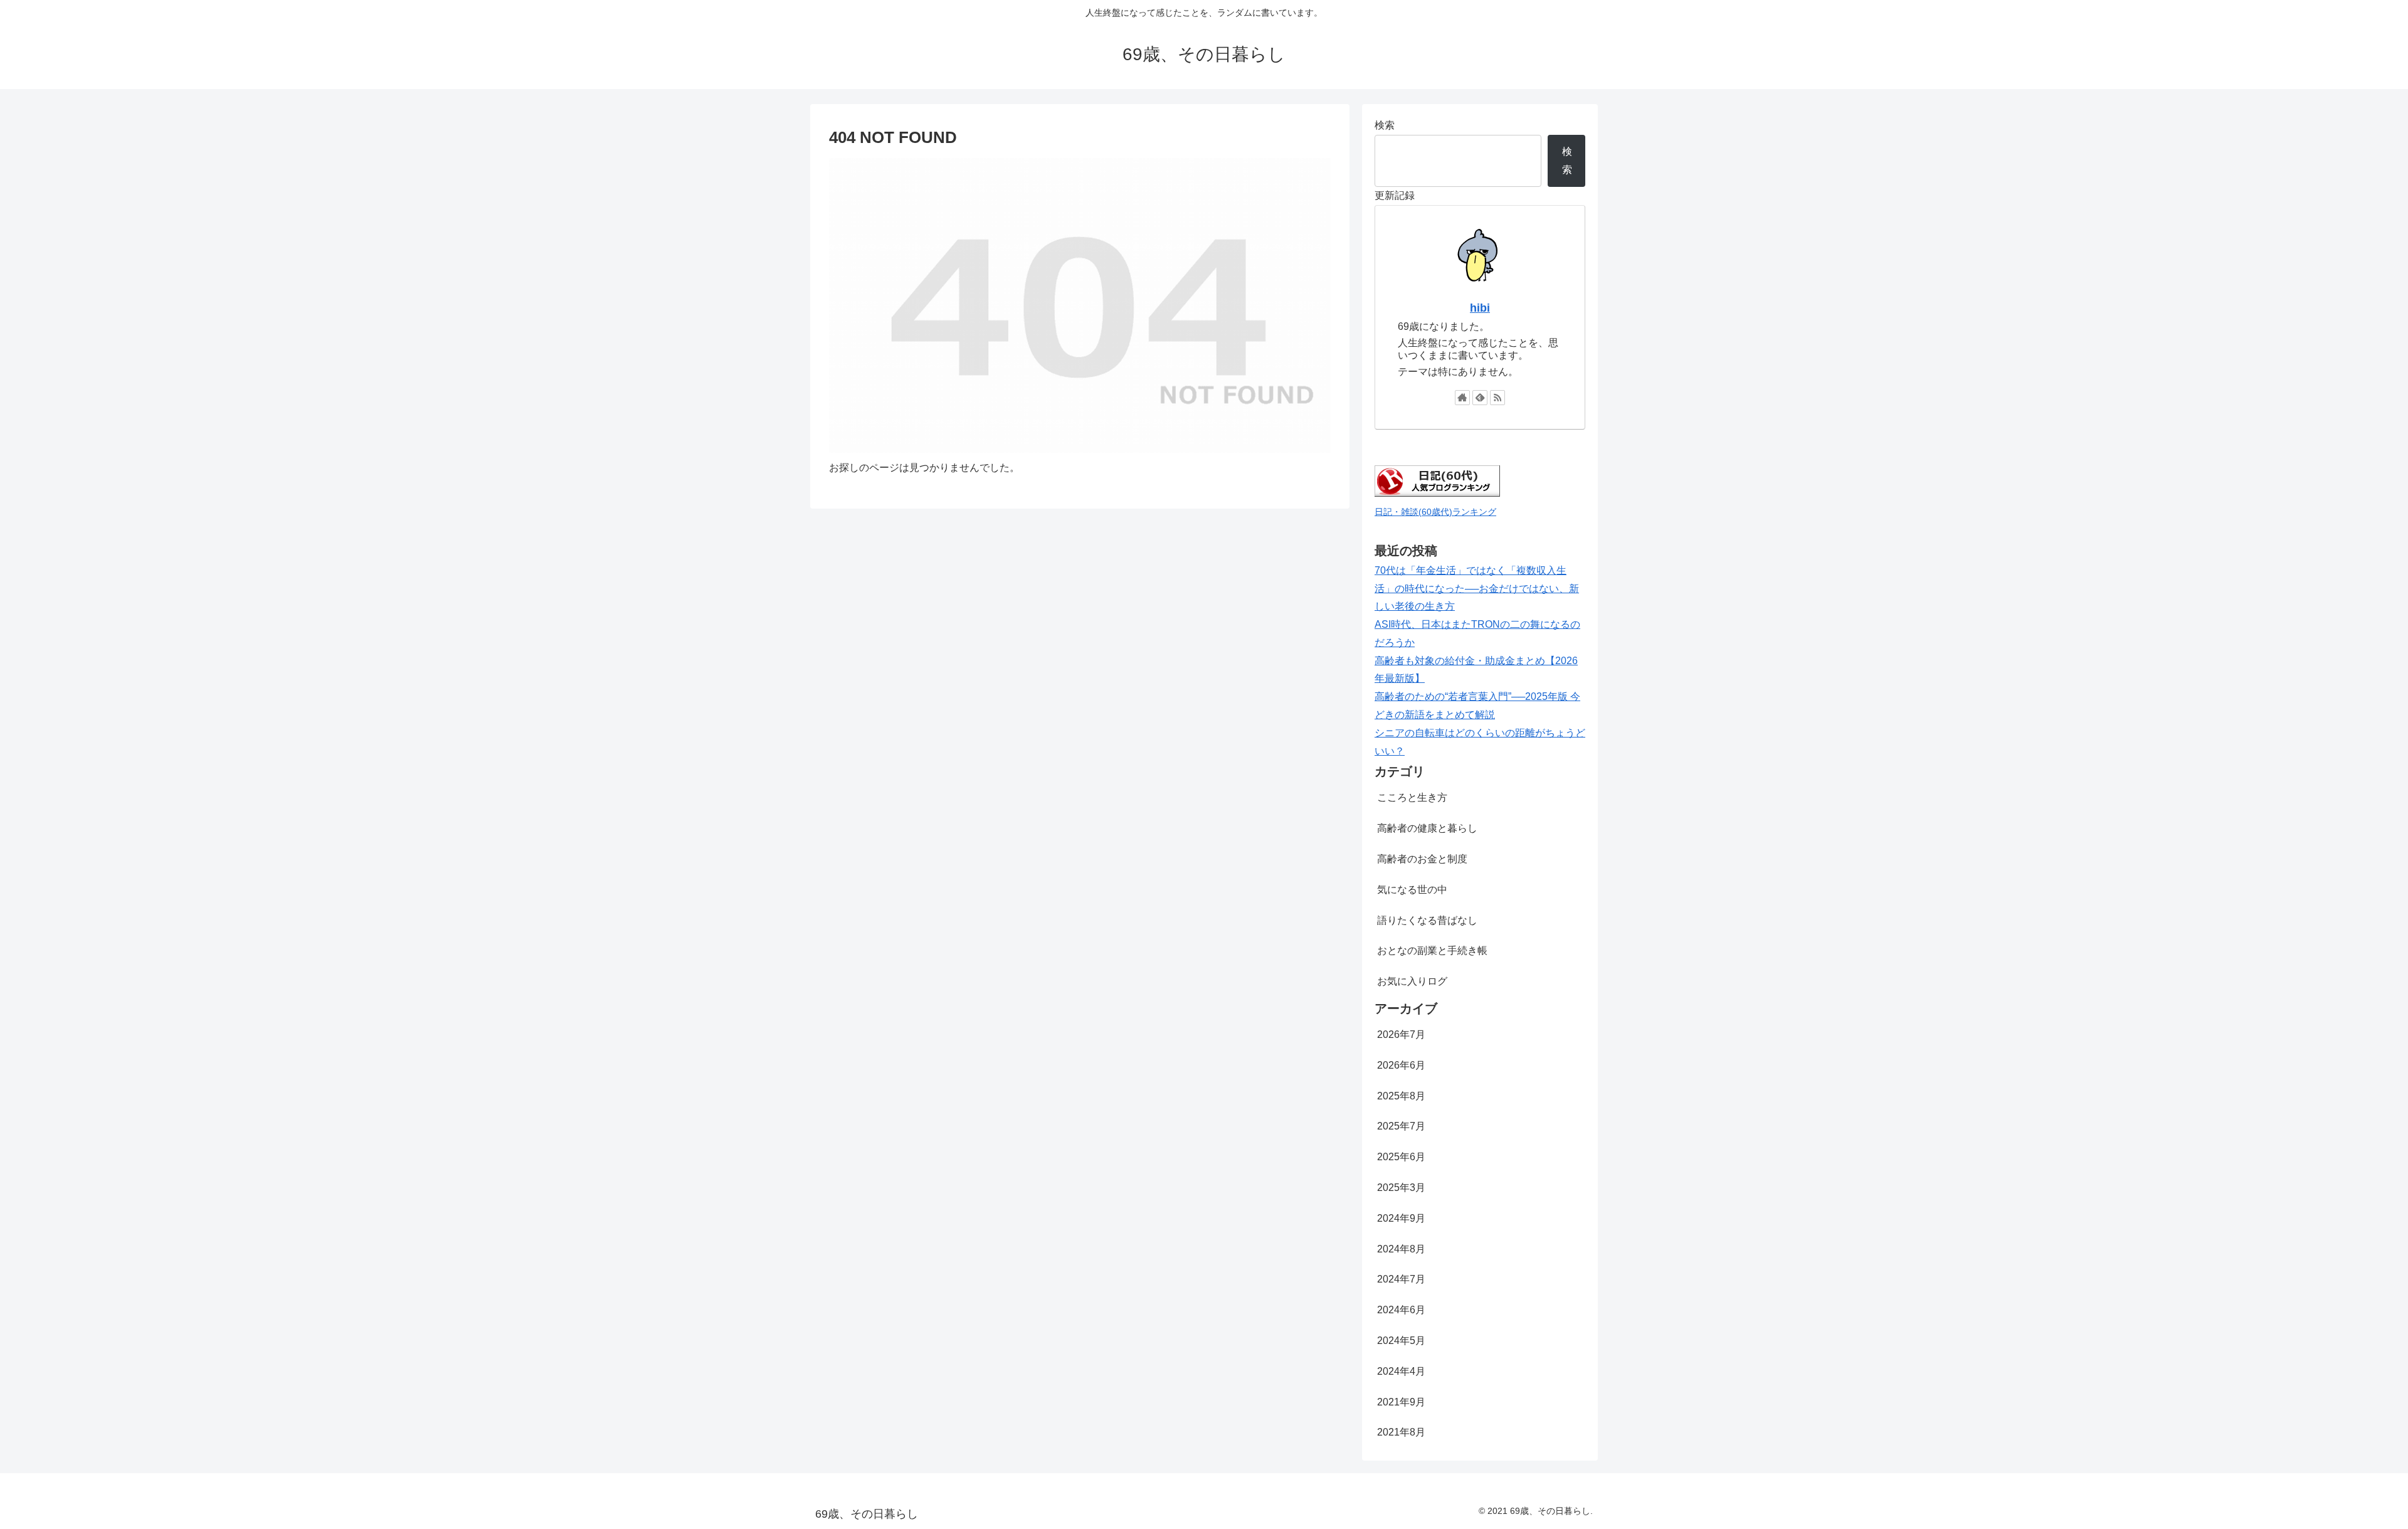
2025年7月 (1401, 1126)
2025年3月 (1401, 1188)
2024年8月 (1401, 1249)
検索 (1385, 125)
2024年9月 (1401, 1218)
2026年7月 (1401, 1034)
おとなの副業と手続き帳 (1432, 950)
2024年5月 (1401, 1341)
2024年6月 (1401, 1310)
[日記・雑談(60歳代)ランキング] (1437, 493)
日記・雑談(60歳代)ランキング (1435, 512)
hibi (1480, 308)
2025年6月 (1401, 1157)
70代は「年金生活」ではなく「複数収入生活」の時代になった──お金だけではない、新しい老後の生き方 (1477, 589)
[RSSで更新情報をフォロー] (1497, 398)
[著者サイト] (1462, 398)
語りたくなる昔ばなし (1427, 920)
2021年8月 (1401, 1432)
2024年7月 (1401, 1279)
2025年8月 (1401, 1096)
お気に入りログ (1412, 981)
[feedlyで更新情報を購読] (1480, 398)
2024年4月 (1401, 1371)
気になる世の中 (1412, 890)
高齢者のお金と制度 (1422, 859)
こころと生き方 (1412, 797)
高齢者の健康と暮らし (1427, 828)
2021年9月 (1401, 1402)
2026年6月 (1401, 1065)
